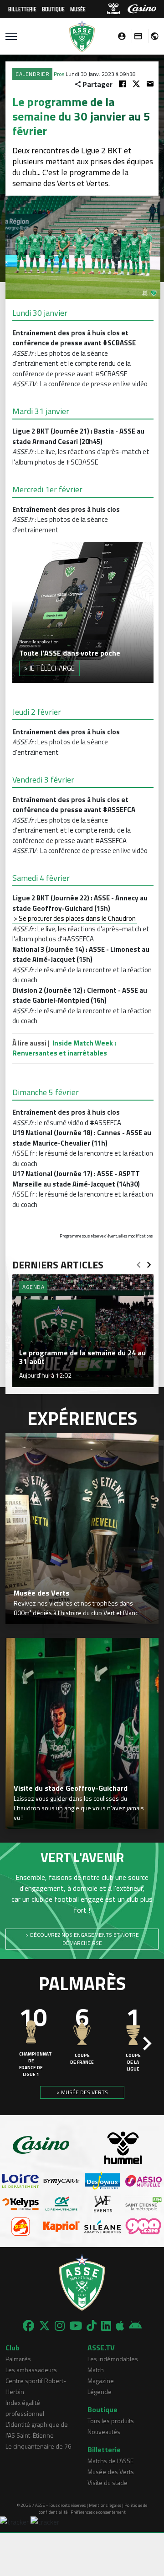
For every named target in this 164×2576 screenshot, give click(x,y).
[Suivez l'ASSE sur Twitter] (44, 2326)
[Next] (149, 1262)
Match (96, 2370)
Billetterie (22, 9)
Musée (78, 9)
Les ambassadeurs (31, 2370)
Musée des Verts (111, 2472)
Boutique (53, 9)
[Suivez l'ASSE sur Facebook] (28, 2326)
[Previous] (138, 1262)
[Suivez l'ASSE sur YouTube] (76, 2326)
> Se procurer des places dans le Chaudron (75, 918)
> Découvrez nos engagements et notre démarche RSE (82, 1939)
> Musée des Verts (82, 2092)
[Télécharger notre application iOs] (120, 2326)
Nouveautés (104, 2432)
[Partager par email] (150, 84)
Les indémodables (113, 2359)
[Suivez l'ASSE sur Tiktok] (92, 2326)
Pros (59, 74)
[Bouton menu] (11, 36)
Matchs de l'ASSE (110, 2461)
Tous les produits (111, 2421)
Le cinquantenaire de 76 (38, 2446)
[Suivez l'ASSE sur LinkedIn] (106, 2326)
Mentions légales (105, 2505)
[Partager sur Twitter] (136, 84)
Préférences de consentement (98, 2512)
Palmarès (18, 2359)
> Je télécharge (49, 668)
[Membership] (136, 36)
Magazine (101, 2381)
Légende (100, 2392)
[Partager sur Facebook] (122, 84)
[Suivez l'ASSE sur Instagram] (60, 2326)
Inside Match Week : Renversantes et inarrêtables (64, 1048)
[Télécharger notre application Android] (135, 2326)
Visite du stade (108, 2483)
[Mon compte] (119, 36)
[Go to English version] (151, 36)
